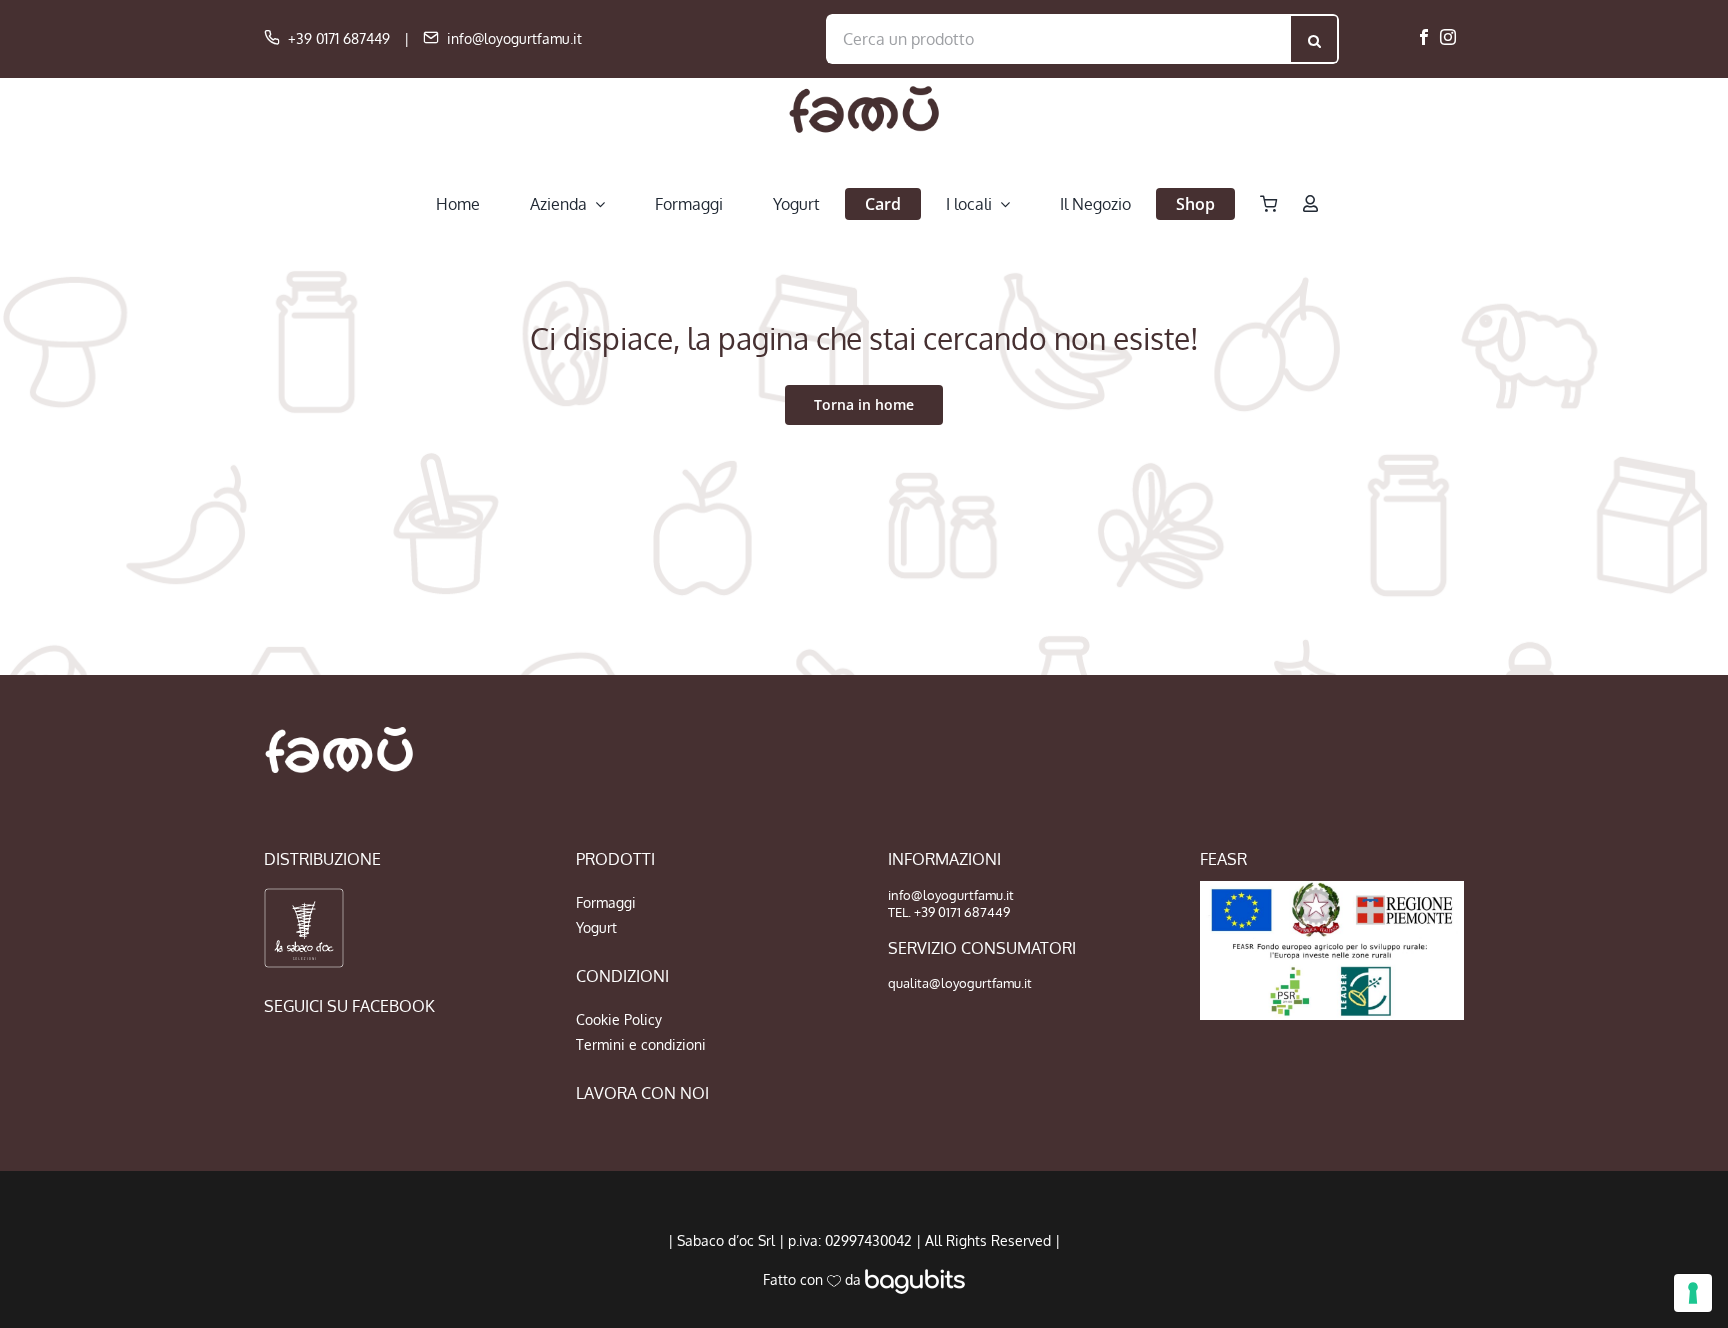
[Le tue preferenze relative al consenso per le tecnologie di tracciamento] (1693, 1293)
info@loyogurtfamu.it (514, 38)
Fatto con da (814, 1279)
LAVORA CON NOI (642, 1093)
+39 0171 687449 (339, 38)
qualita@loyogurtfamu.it (960, 983)
